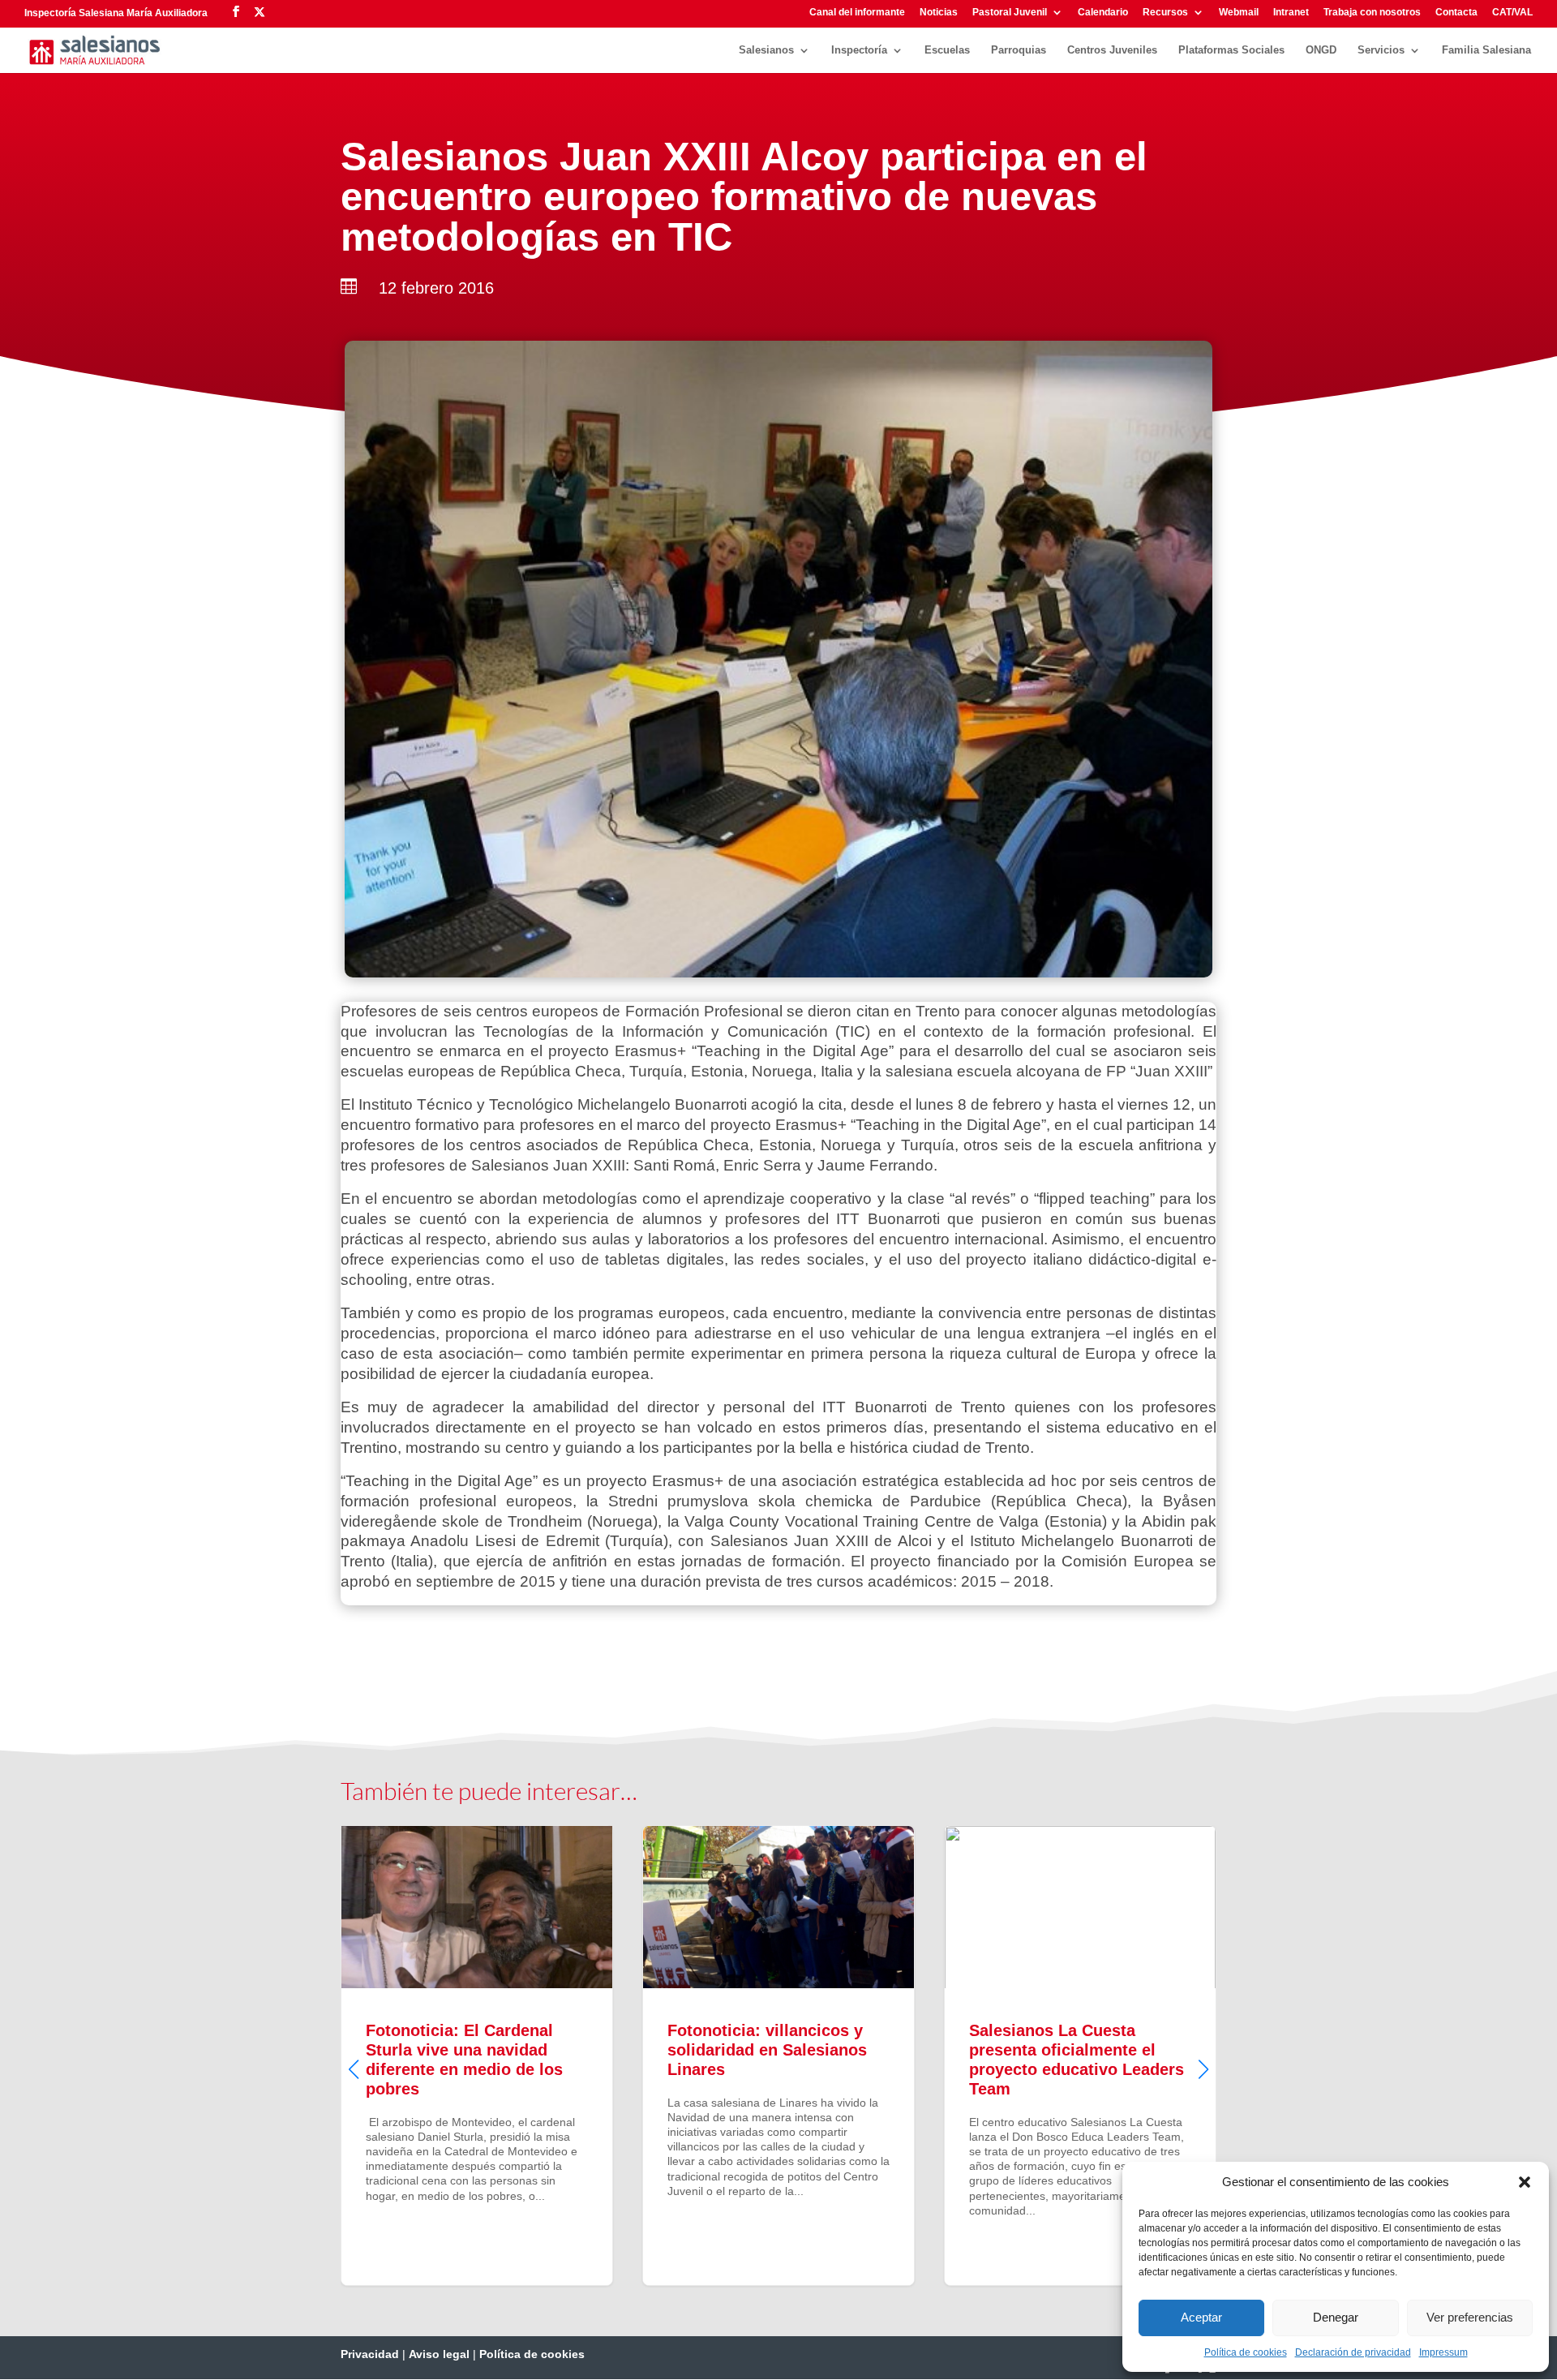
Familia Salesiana (1486, 50)
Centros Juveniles (1112, 50)
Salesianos (766, 50)
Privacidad (370, 2354)
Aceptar (1201, 2317)
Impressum (1443, 2352)
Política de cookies (1246, 2352)
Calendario (1103, 13)
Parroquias (1019, 50)
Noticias (939, 13)
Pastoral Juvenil (1010, 13)
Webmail (1239, 13)
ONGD (1321, 50)
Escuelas (947, 50)
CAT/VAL (1512, 13)
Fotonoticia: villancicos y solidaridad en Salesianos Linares (477, 2056)
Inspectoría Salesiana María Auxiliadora (116, 13)
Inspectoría (859, 50)
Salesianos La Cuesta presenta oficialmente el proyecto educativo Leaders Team (778, 2056)
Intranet (1291, 13)
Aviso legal (439, 2354)
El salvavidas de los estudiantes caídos (1080, 2056)
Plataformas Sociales (1231, 50)
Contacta (1456, 13)
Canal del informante (857, 13)
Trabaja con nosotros (1372, 13)
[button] (1525, 2182)
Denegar (1336, 2317)
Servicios (1381, 50)
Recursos (1165, 13)
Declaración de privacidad (1353, 2352)
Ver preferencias (1470, 2317)
